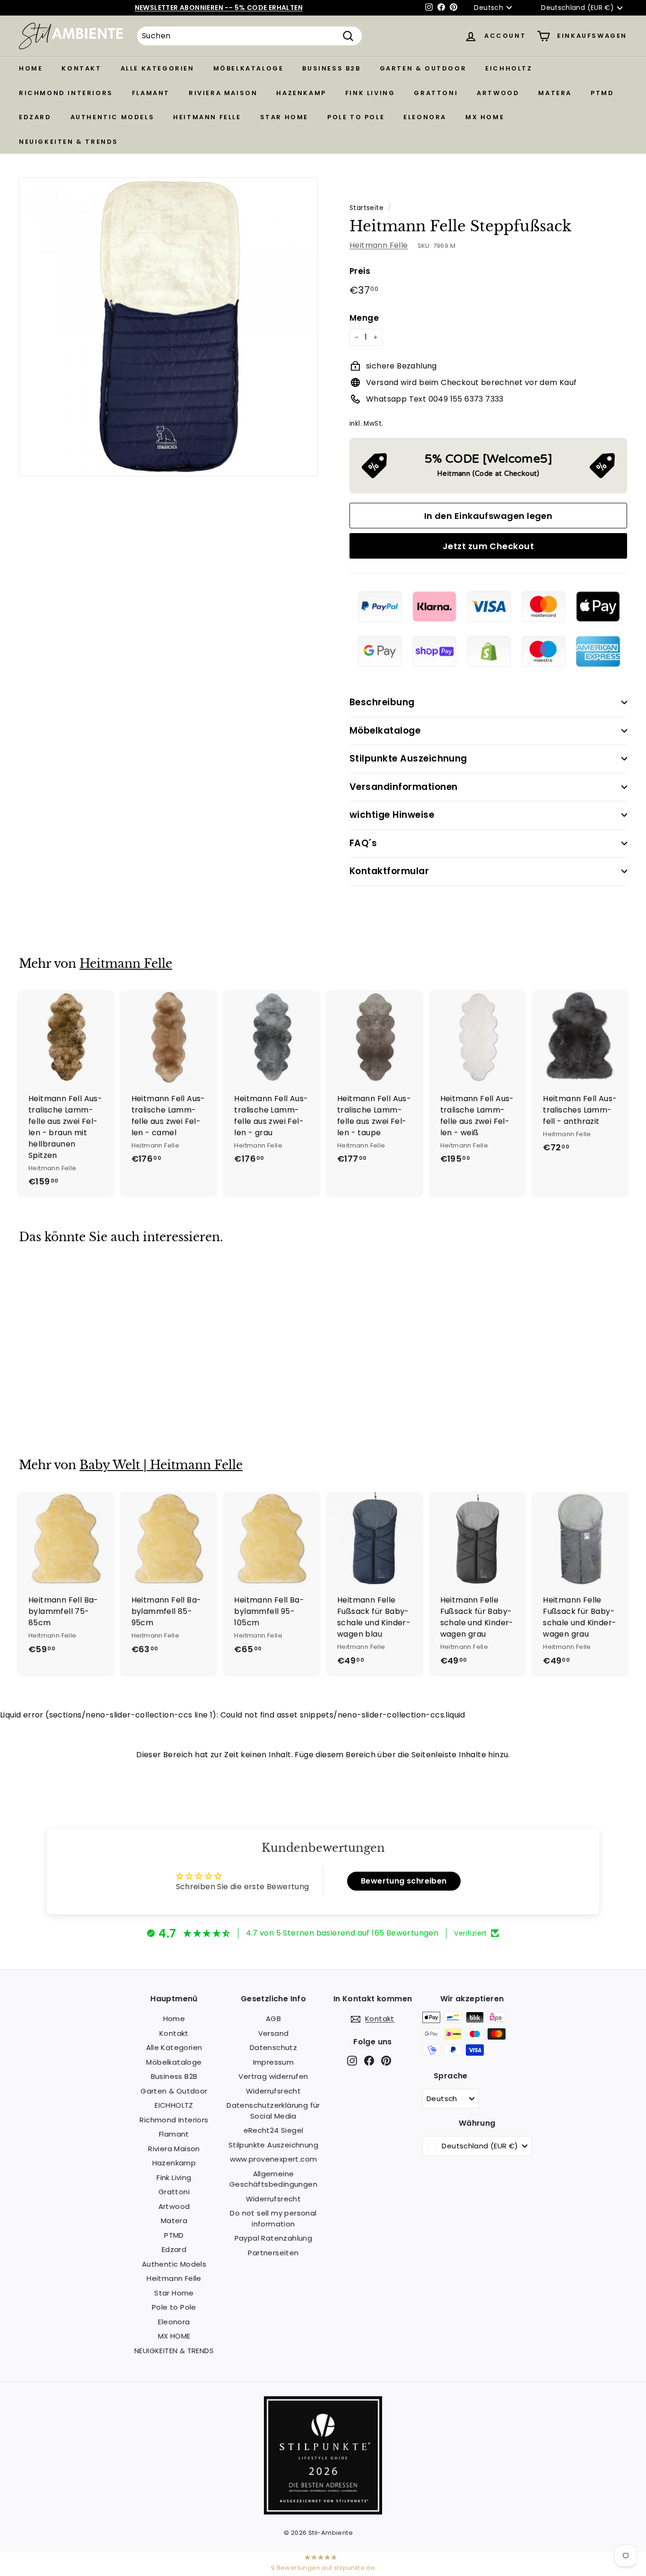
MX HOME (485, 117)
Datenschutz (273, 2047)
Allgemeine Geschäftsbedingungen (273, 2179)
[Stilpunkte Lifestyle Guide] (323, 2512)
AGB (273, 2019)
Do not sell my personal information (273, 2218)
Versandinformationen (404, 787)
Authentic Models (113, 117)
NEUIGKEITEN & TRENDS (69, 142)
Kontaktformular (389, 871)
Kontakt (81, 68)
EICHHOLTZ (509, 68)
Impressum (274, 2062)
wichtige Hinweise (392, 815)
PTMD (602, 93)
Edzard (35, 117)
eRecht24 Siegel (274, 2130)
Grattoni (436, 93)
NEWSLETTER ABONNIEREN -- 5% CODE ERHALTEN (219, 8)
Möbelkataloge (249, 68)
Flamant (151, 93)
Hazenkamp (301, 93)
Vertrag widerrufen (273, 2076)
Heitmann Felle (207, 117)
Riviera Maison (223, 93)
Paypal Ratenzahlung (274, 2238)
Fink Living (370, 93)
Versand (274, 2033)
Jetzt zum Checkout (488, 546)
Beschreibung (382, 702)
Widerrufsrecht (274, 2091)
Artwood (498, 93)
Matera (555, 93)
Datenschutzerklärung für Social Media (273, 2111)
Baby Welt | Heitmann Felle (161, 1465)
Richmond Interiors (66, 93)
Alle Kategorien (157, 68)
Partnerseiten (273, 2253)
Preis (360, 271)
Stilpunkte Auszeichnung (408, 758)
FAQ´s (363, 843)
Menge (364, 318)
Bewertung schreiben (404, 1881)
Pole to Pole (356, 117)
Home (31, 68)
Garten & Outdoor (423, 68)
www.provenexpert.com (274, 2159)
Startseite (367, 208)
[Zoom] (168, 327)
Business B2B (331, 68)
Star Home (284, 117)
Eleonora (425, 117)
